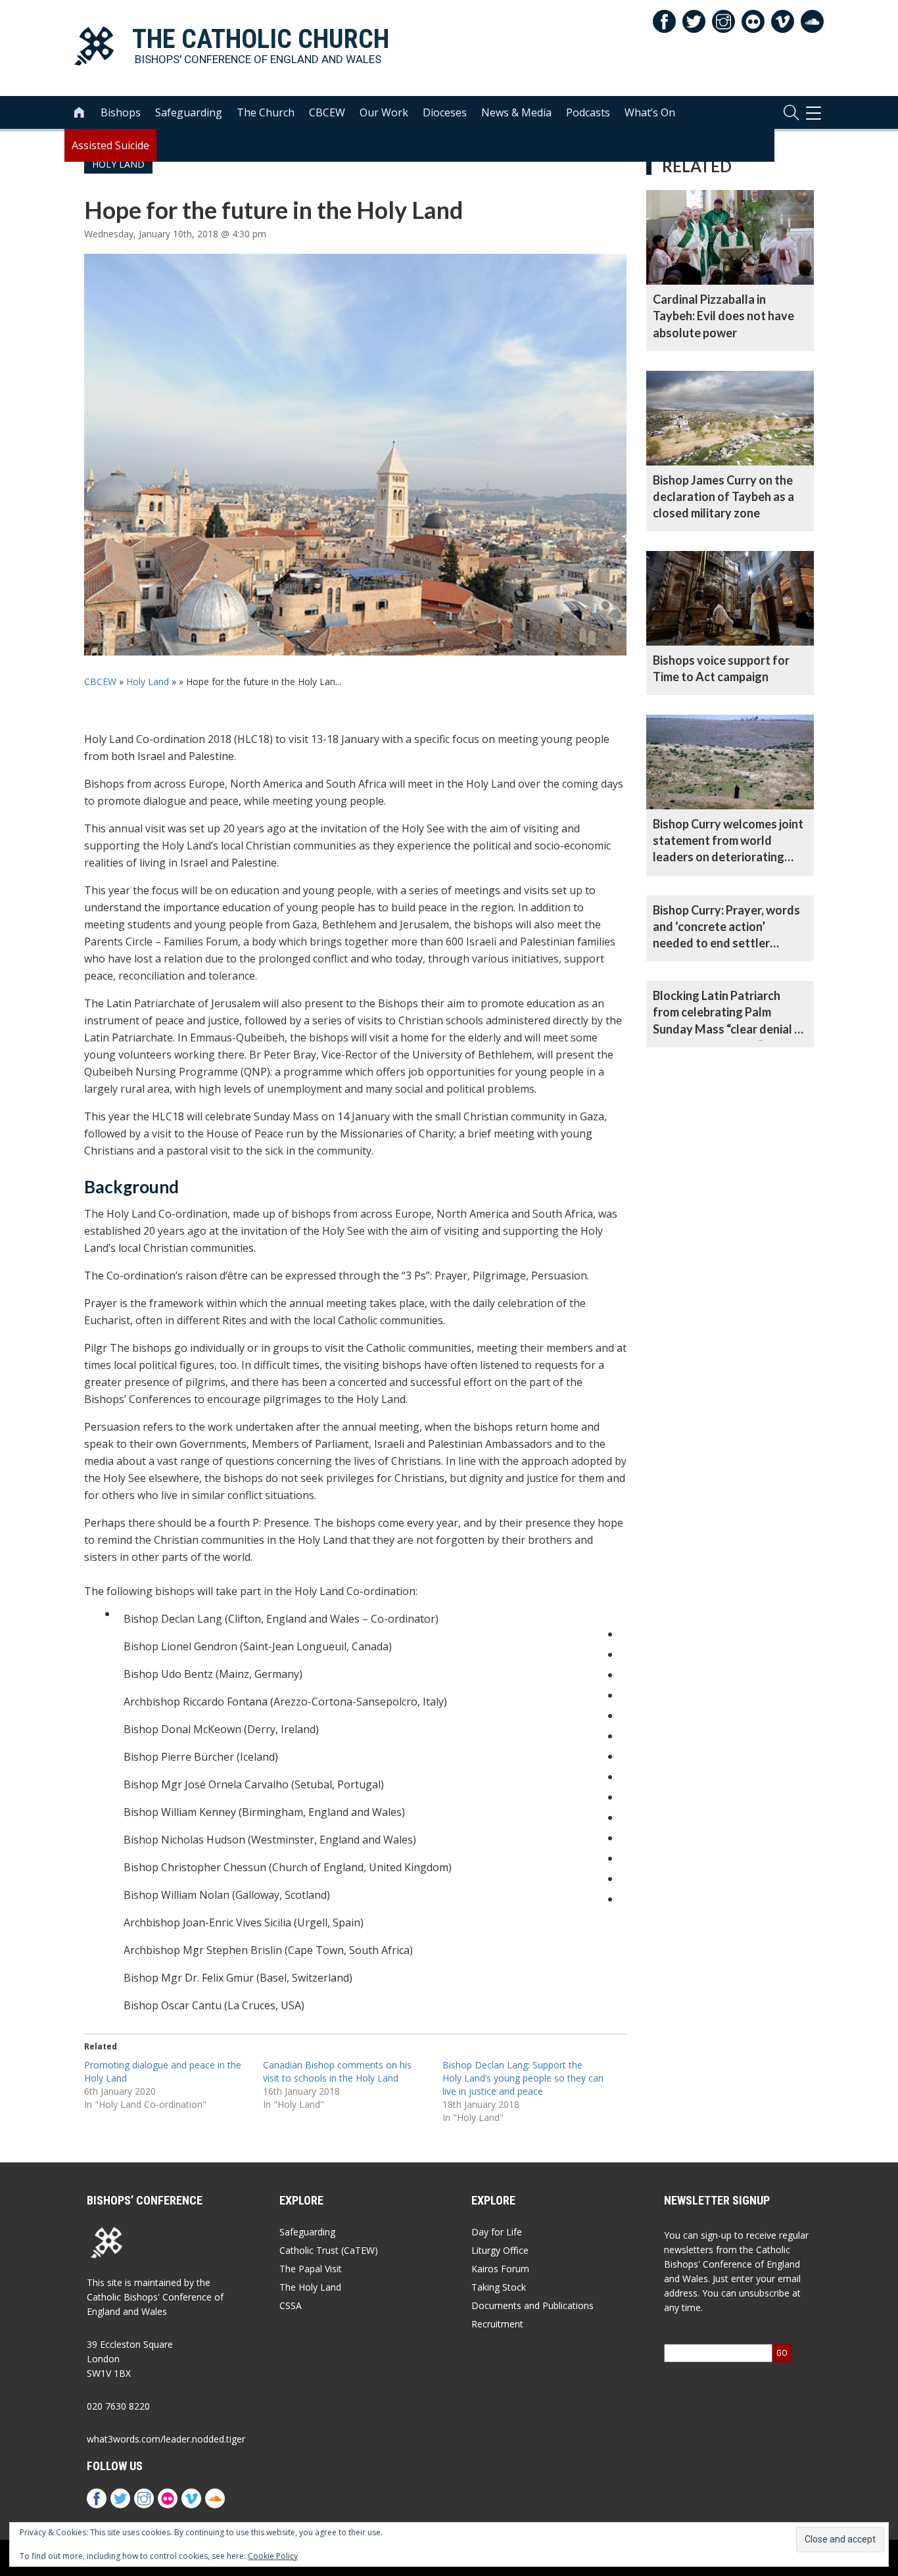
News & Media (516, 112)
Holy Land (148, 681)
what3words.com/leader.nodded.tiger (166, 2439)
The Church (266, 112)
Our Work (384, 112)
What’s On (650, 112)
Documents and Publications (532, 2305)
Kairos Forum (500, 2269)
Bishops (121, 112)
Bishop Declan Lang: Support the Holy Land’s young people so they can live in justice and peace (523, 2078)
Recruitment (497, 2324)
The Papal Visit (311, 2269)
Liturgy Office (500, 2250)
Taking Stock (499, 2287)
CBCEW (327, 112)
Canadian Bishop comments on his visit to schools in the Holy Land (337, 2071)
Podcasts (588, 112)
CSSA (291, 2305)
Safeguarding (189, 112)
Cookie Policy (273, 2556)
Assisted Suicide (110, 145)
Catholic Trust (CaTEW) (329, 2250)
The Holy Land (310, 2287)
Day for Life (497, 2232)
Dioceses (445, 112)
